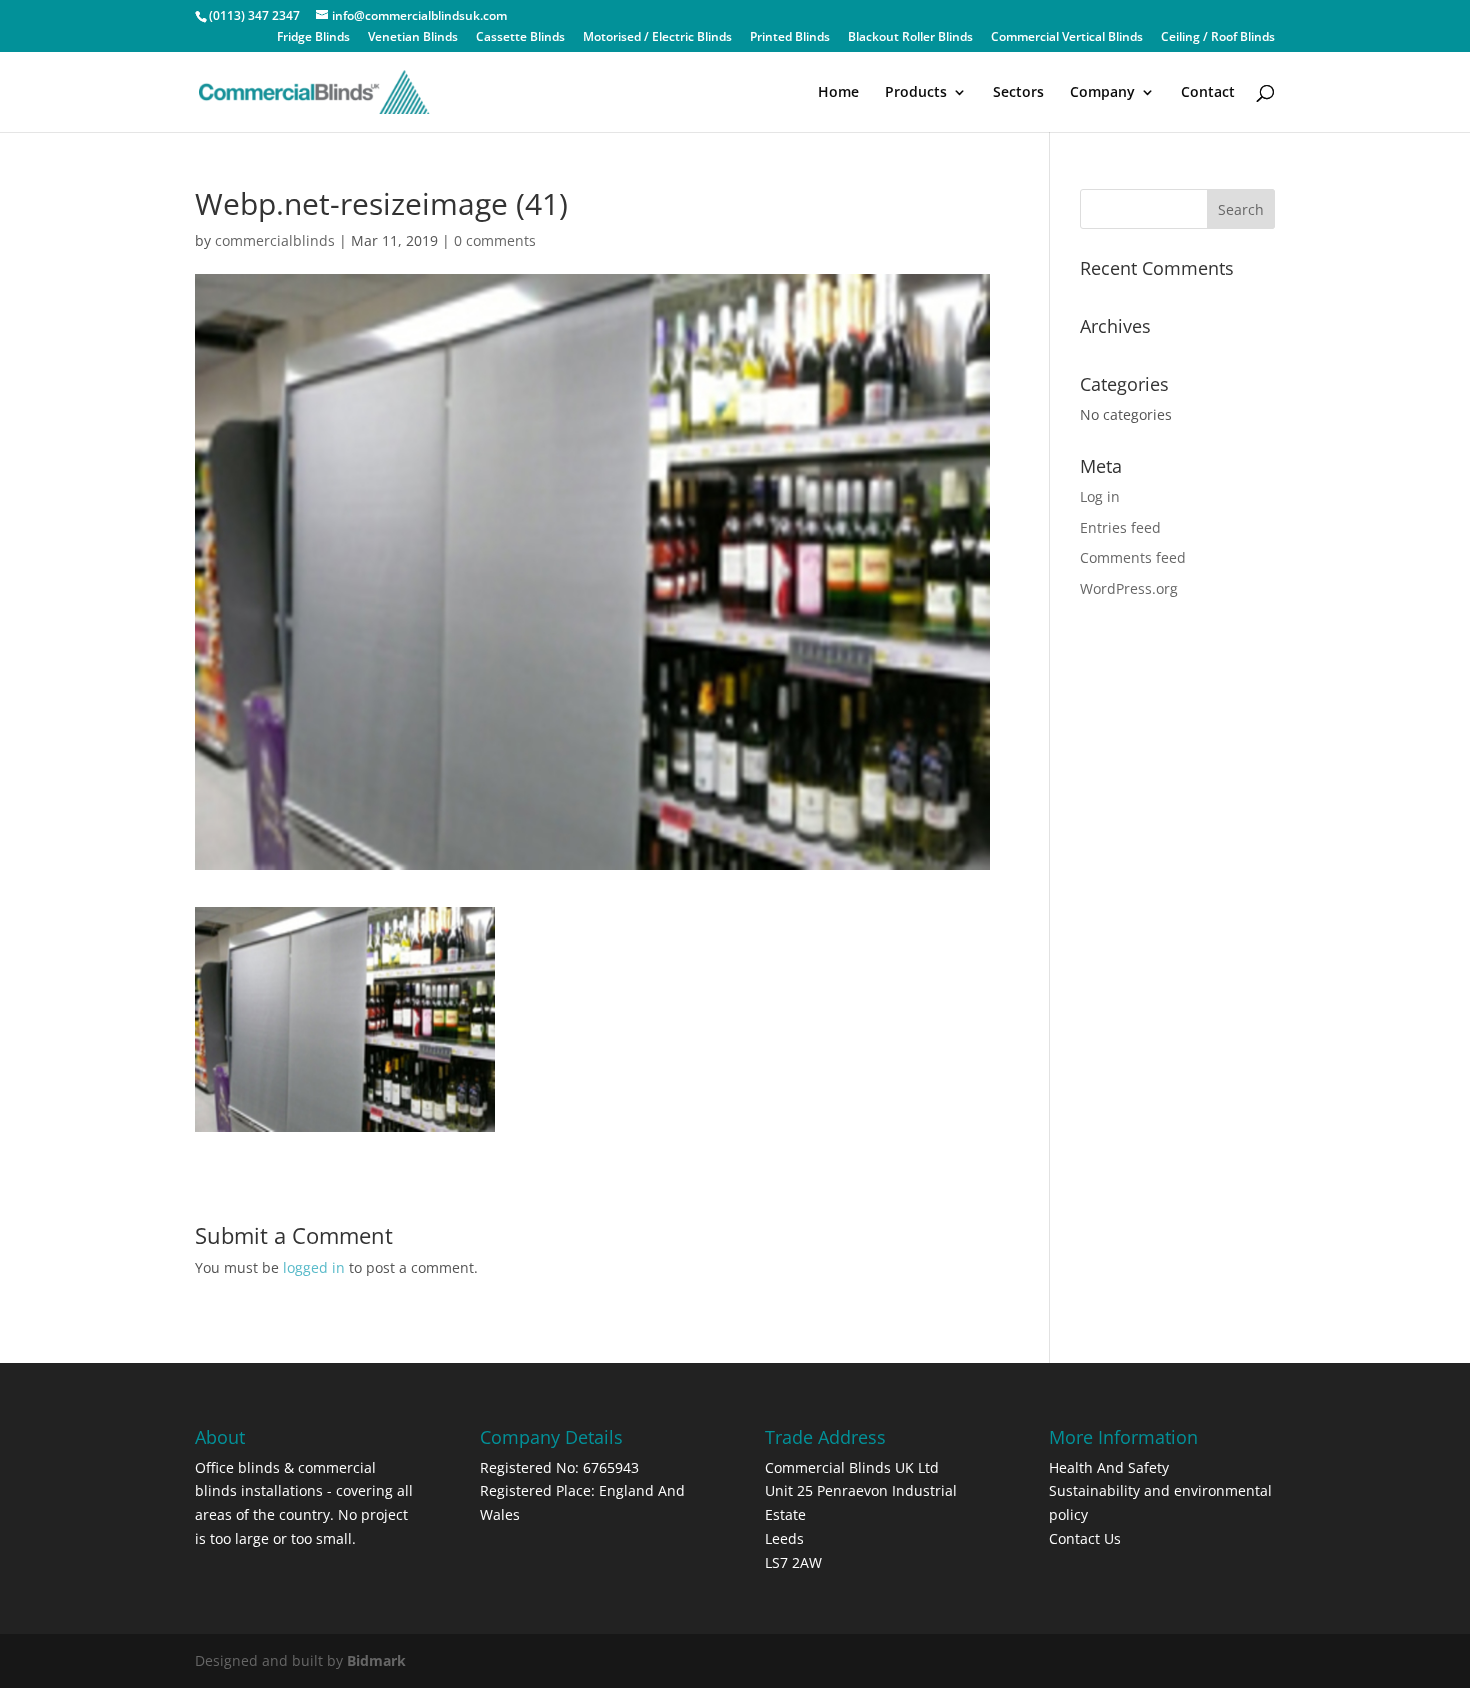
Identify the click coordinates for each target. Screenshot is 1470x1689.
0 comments (495, 240)
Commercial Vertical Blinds (1067, 38)
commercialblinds (275, 240)
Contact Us (1085, 1538)
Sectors (1018, 93)
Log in (1100, 496)
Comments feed (1133, 557)
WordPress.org (1129, 588)
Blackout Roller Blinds (910, 38)
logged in (314, 1267)
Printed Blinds (790, 38)
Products (916, 93)
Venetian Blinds (413, 38)
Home (838, 93)
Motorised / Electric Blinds (657, 38)
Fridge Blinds (313, 38)
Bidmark (376, 1660)
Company (1102, 93)
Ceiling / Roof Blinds (1218, 38)
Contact (1208, 93)
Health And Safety (1109, 1467)
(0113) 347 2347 (254, 15)
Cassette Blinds (520, 38)
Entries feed (1120, 527)
